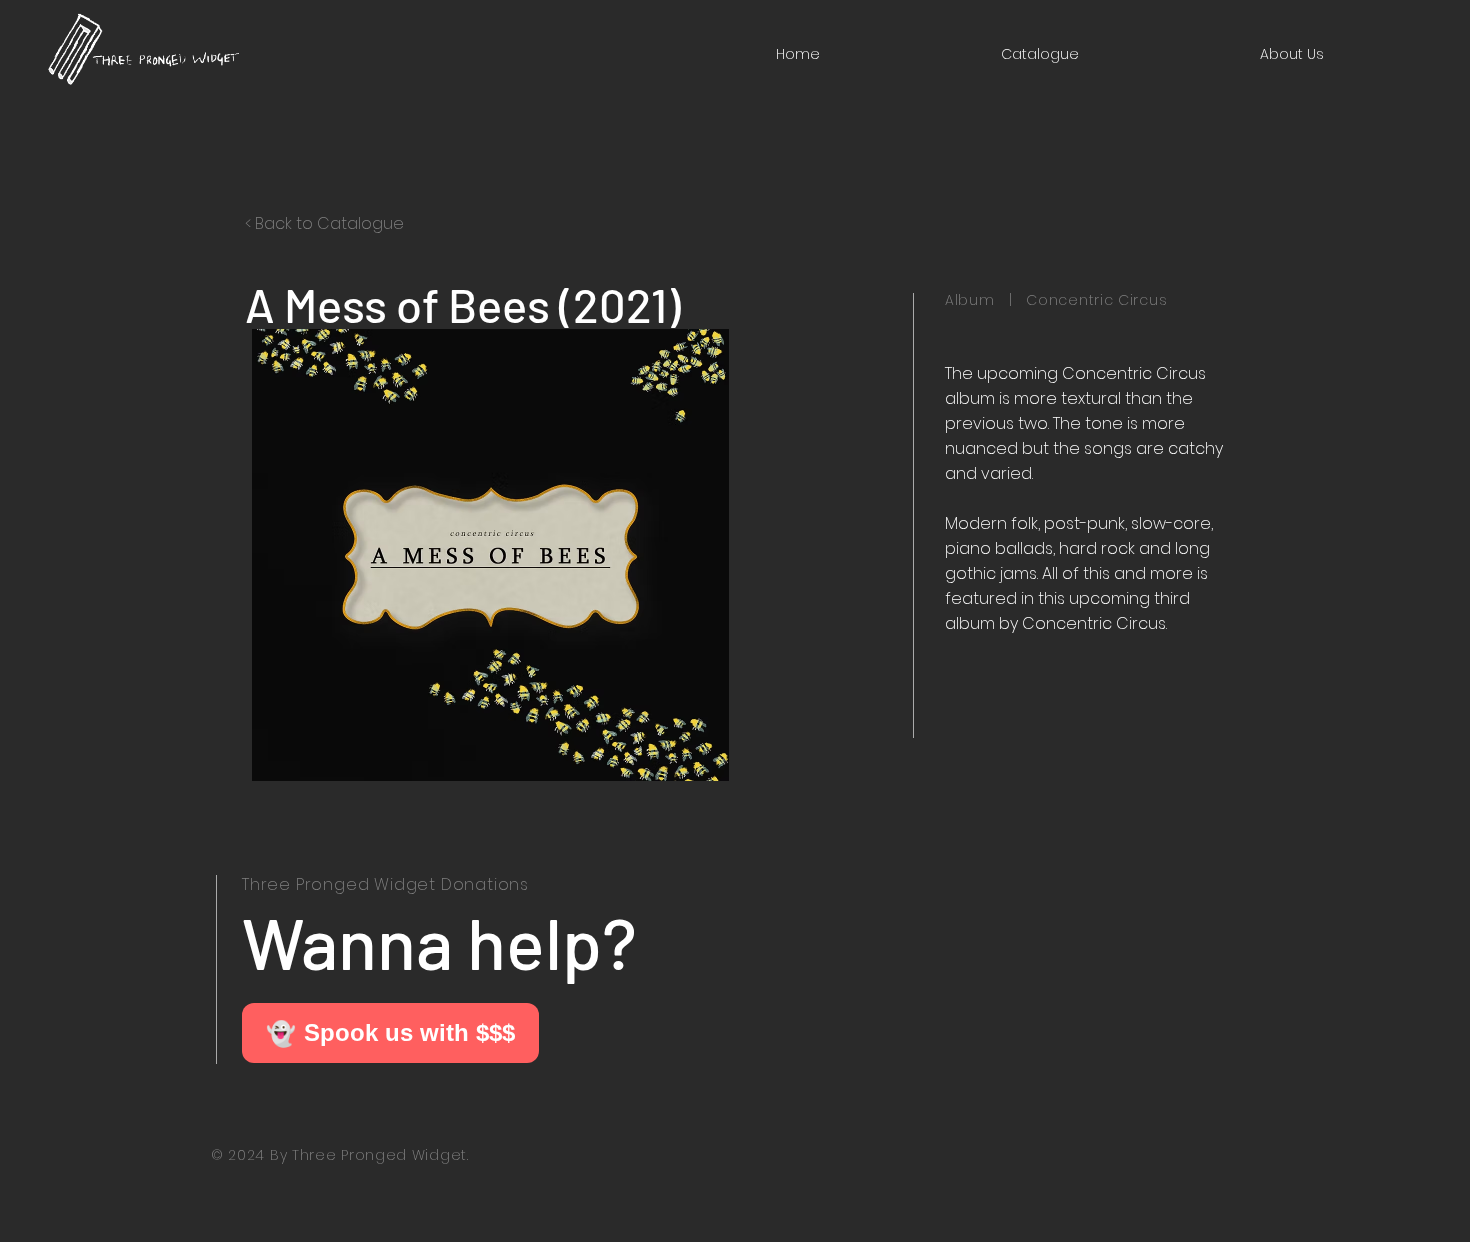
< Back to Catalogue (324, 223)
